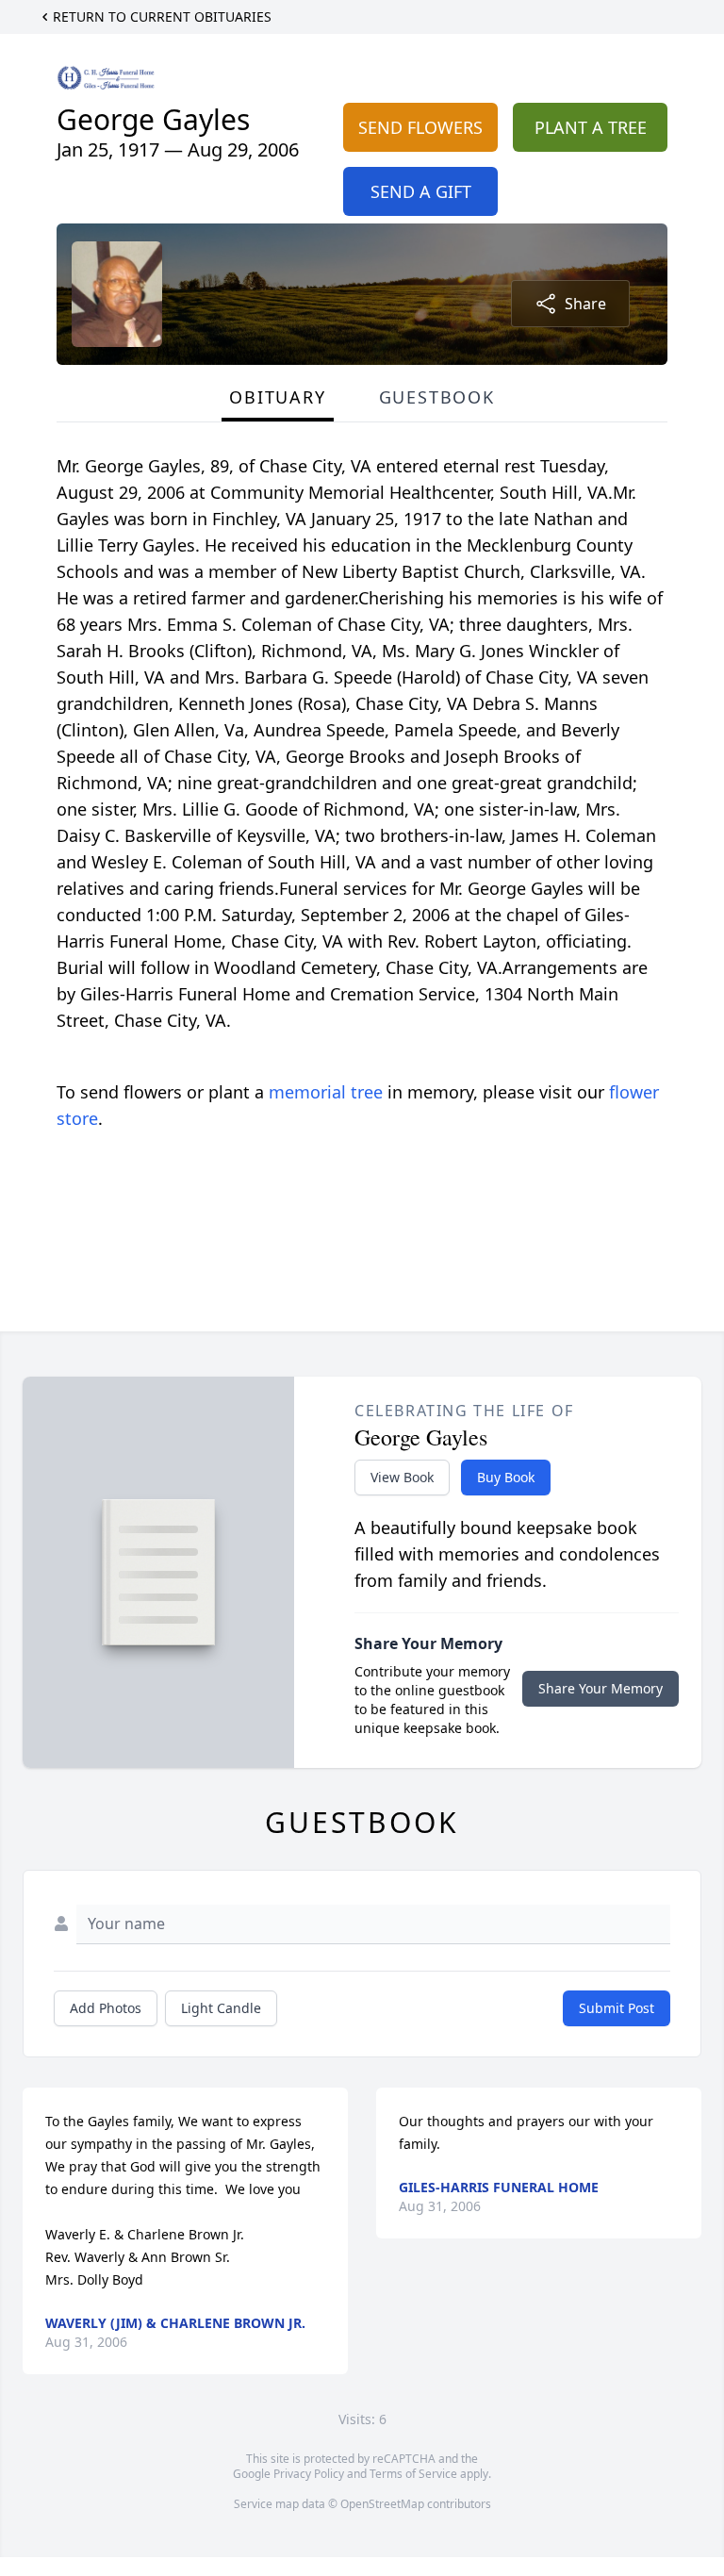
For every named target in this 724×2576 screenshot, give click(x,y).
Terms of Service (413, 2474)
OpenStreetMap (382, 2504)
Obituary (277, 397)
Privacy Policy (309, 2474)
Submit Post (617, 2008)
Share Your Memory (601, 1688)
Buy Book (506, 1477)
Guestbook (437, 397)
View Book (402, 1477)
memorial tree (326, 1092)
